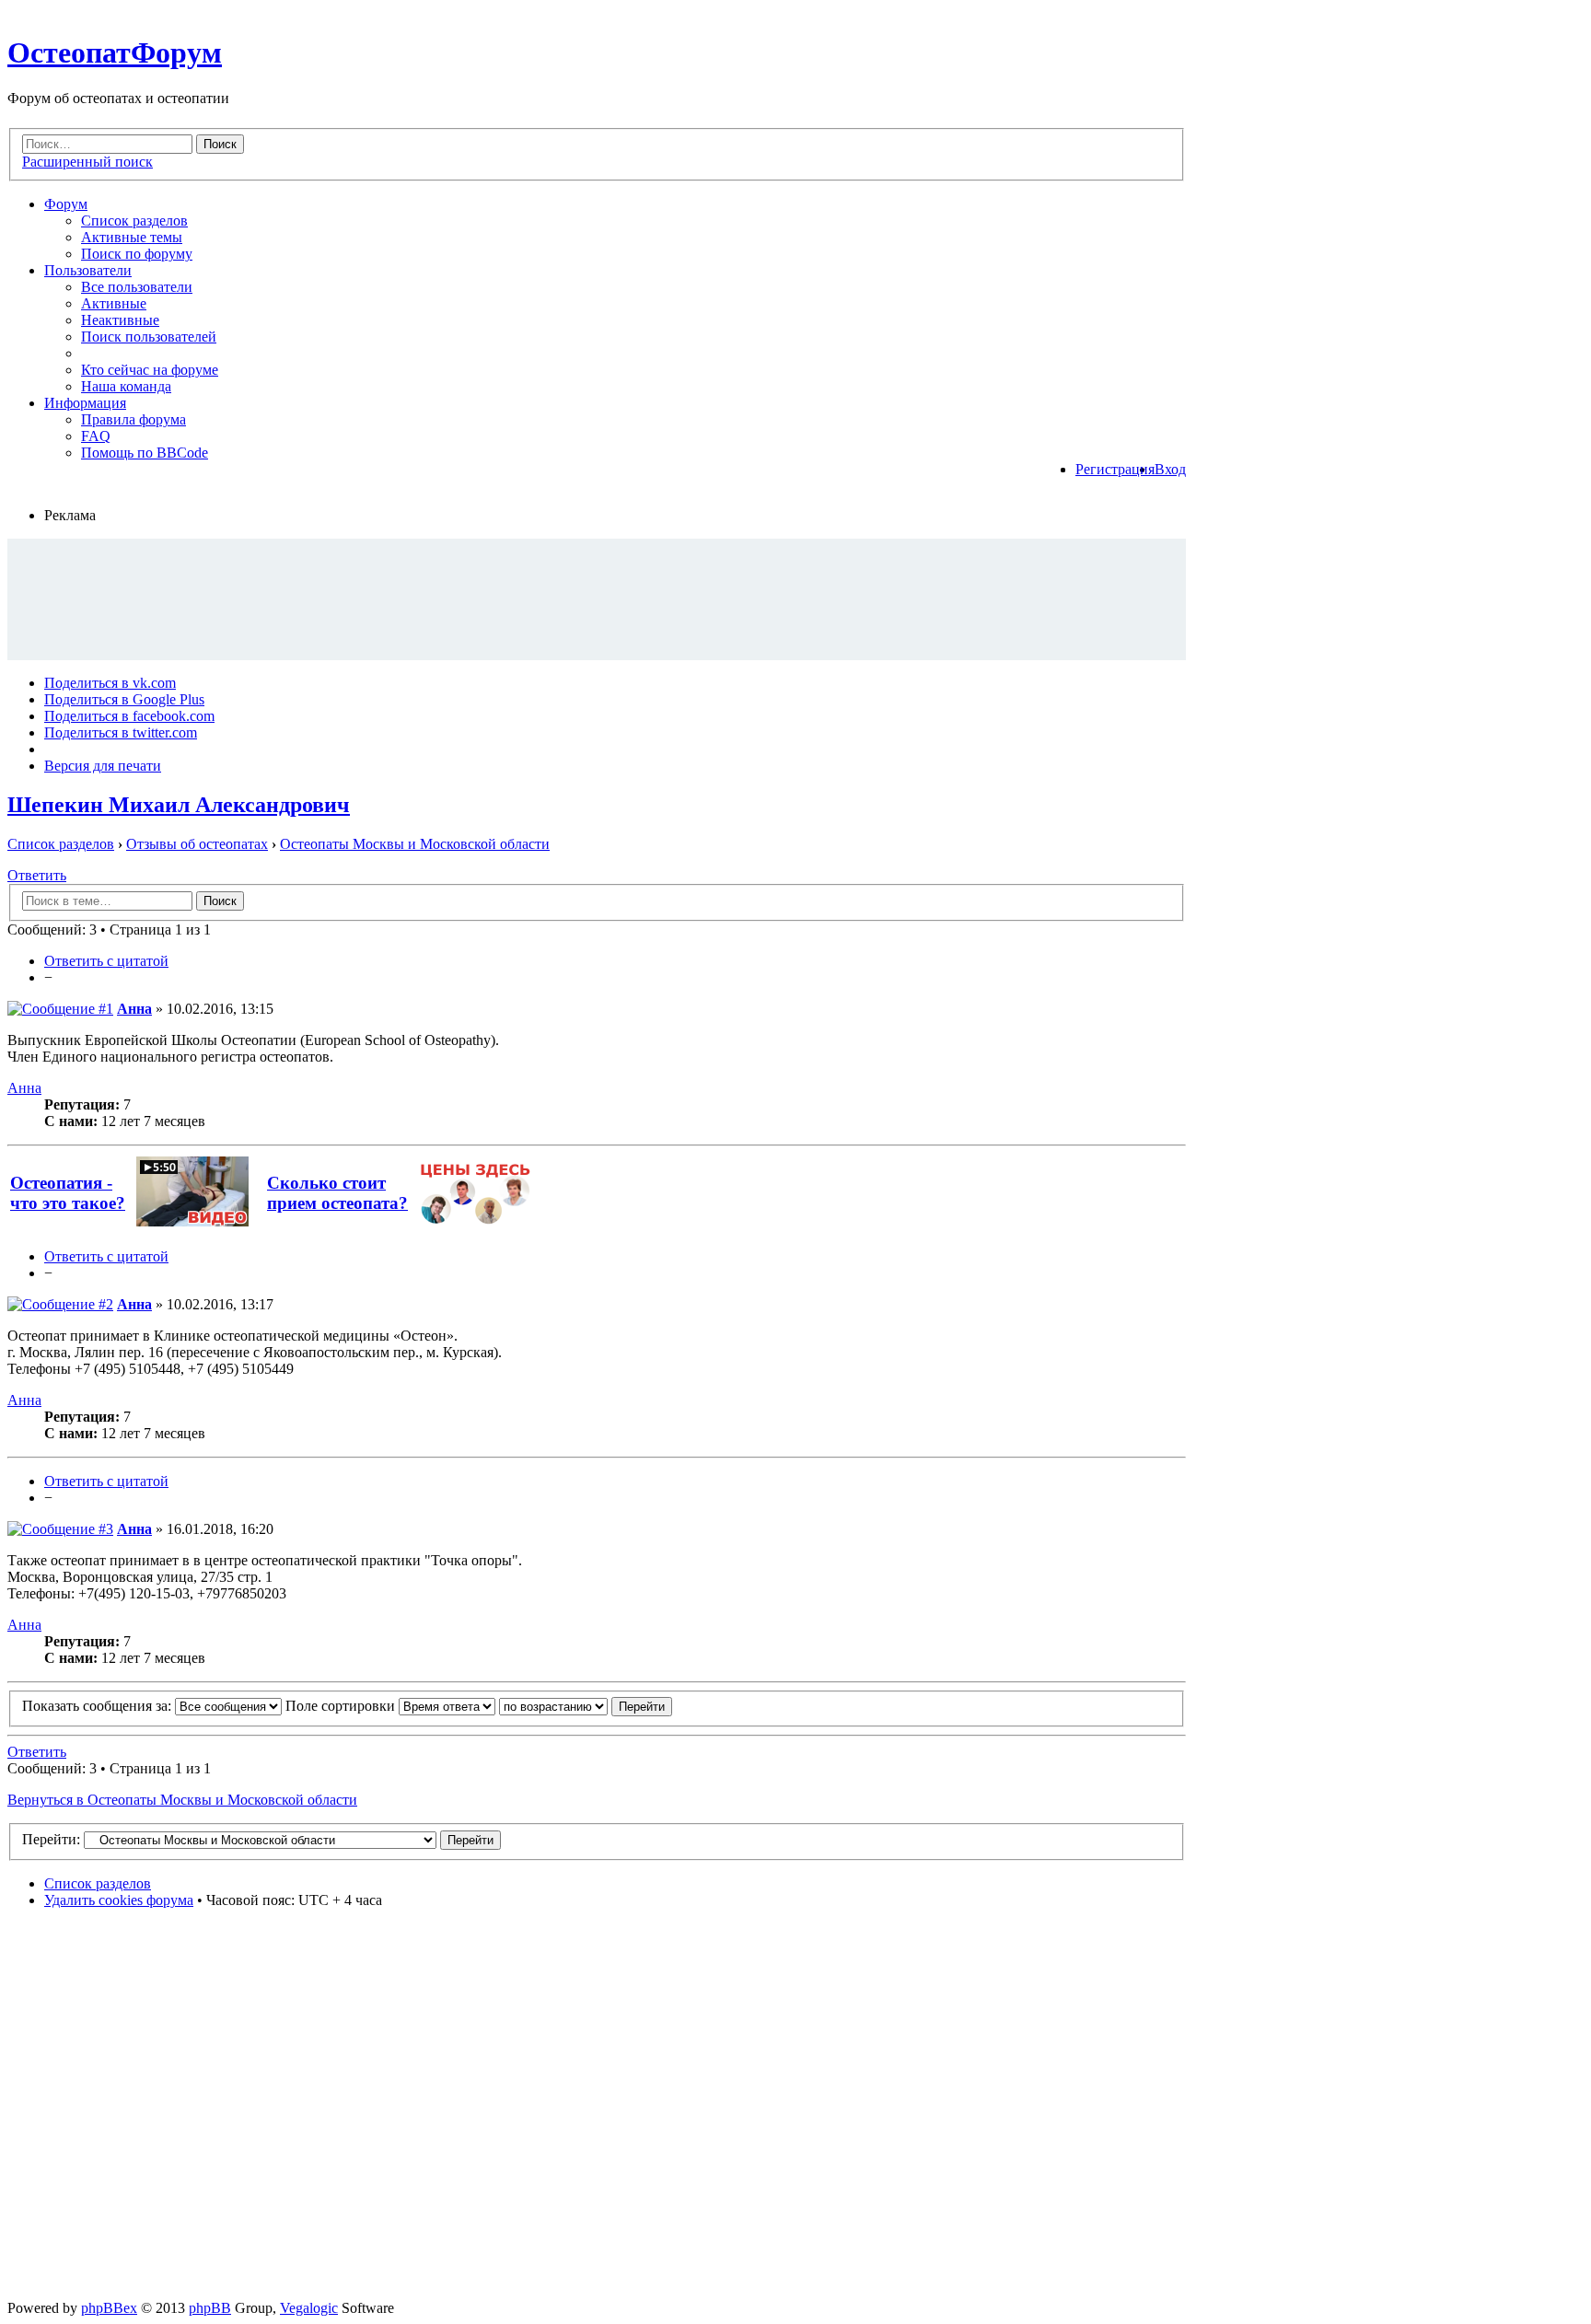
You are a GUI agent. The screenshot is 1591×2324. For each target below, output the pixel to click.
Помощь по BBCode (145, 453)
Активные (114, 303)
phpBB (210, 2308)
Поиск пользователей (149, 337)
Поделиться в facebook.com (129, 716)
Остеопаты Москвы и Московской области (415, 844)
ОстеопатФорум (115, 52)
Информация (85, 403)
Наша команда (126, 386)
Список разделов (134, 221)
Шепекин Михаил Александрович (179, 805)
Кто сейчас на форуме (150, 370)
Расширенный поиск (87, 162)
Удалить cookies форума (119, 1900)
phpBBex (109, 2308)
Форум (66, 204)
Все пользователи (137, 287)
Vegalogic (309, 2308)
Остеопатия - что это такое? (68, 1193)
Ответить (37, 875)
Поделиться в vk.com (110, 683)
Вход (1170, 469)
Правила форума (134, 419)
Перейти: (51, 1839)
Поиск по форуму (137, 254)
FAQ (96, 436)
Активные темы (132, 237)
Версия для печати (103, 766)
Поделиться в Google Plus (124, 699)
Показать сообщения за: (99, 1706)
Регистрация (1115, 469)
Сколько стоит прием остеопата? (337, 1193)
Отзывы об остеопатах (197, 844)
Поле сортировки (342, 1706)
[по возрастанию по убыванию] (586, 1706)
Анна (134, 1009)
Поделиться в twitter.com (121, 732)
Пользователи (88, 270)
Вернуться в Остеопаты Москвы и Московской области (182, 1800)
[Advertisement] (597, 598)
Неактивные (120, 320)
